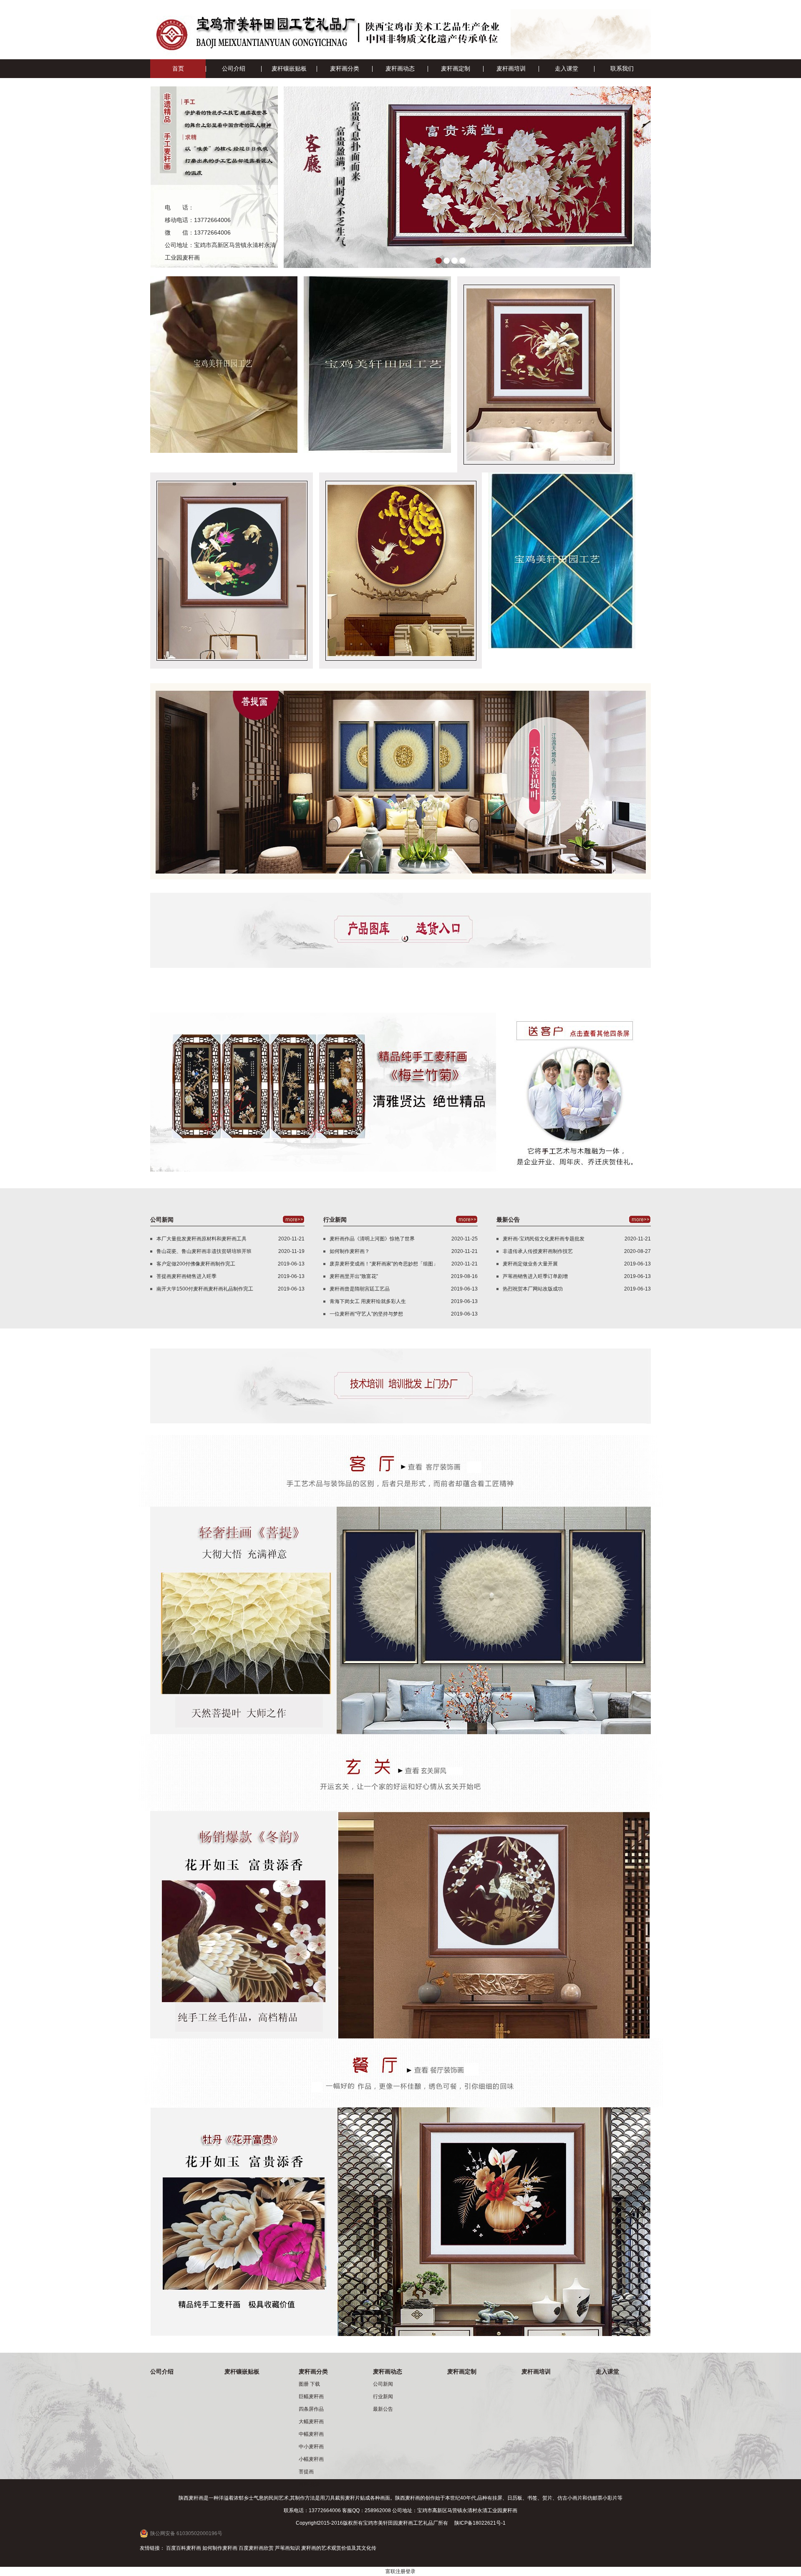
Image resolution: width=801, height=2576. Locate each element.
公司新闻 (383, 2384)
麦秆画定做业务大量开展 (530, 1264)
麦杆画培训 (511, 68)
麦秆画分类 (345, 68)
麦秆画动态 (400, 68)
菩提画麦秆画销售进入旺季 (186, 1276)
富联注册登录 (400, 2571)
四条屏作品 (311, 2409)
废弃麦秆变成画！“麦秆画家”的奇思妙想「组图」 (384, 1264)
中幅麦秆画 (311, 2434)
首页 (178, 68)
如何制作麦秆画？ (350, 1251)
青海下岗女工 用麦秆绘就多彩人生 (368, 1301)
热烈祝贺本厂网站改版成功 (533, 1289)
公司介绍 (234, 68)
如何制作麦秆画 (220, 2548)
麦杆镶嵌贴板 (289, 68)
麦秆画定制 (456, 68)
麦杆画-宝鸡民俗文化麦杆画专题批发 (544, 1239)
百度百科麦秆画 (184, 2548)
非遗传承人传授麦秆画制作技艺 (538, 1251)
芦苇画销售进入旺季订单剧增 (535, 1276)
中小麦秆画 (311, 2447)
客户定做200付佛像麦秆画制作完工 (196, 1264)
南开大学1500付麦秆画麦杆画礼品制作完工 (205, 1289)
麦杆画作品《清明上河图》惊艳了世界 (372, 1239)
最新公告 (383, 2409)
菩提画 (306, 2472)
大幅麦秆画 (311, 2422)
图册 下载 (309, 2384)
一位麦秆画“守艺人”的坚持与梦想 (366, 1314)
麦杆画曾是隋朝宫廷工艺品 (360, 1289)
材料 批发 (309, 2484)
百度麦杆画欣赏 (256, 2548)
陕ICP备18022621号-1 (480, 2523)
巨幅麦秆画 (311, 2397)
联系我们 (622, 68)
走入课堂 (567, 68)
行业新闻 (383, 2397)
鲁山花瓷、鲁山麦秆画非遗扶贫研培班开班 (204, 1251)
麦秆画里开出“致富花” (354, 1276)
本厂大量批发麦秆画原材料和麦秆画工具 (202, 1239)
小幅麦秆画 (311, 2459)
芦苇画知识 (287, 2548)
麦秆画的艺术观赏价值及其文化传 (339, 2548)
